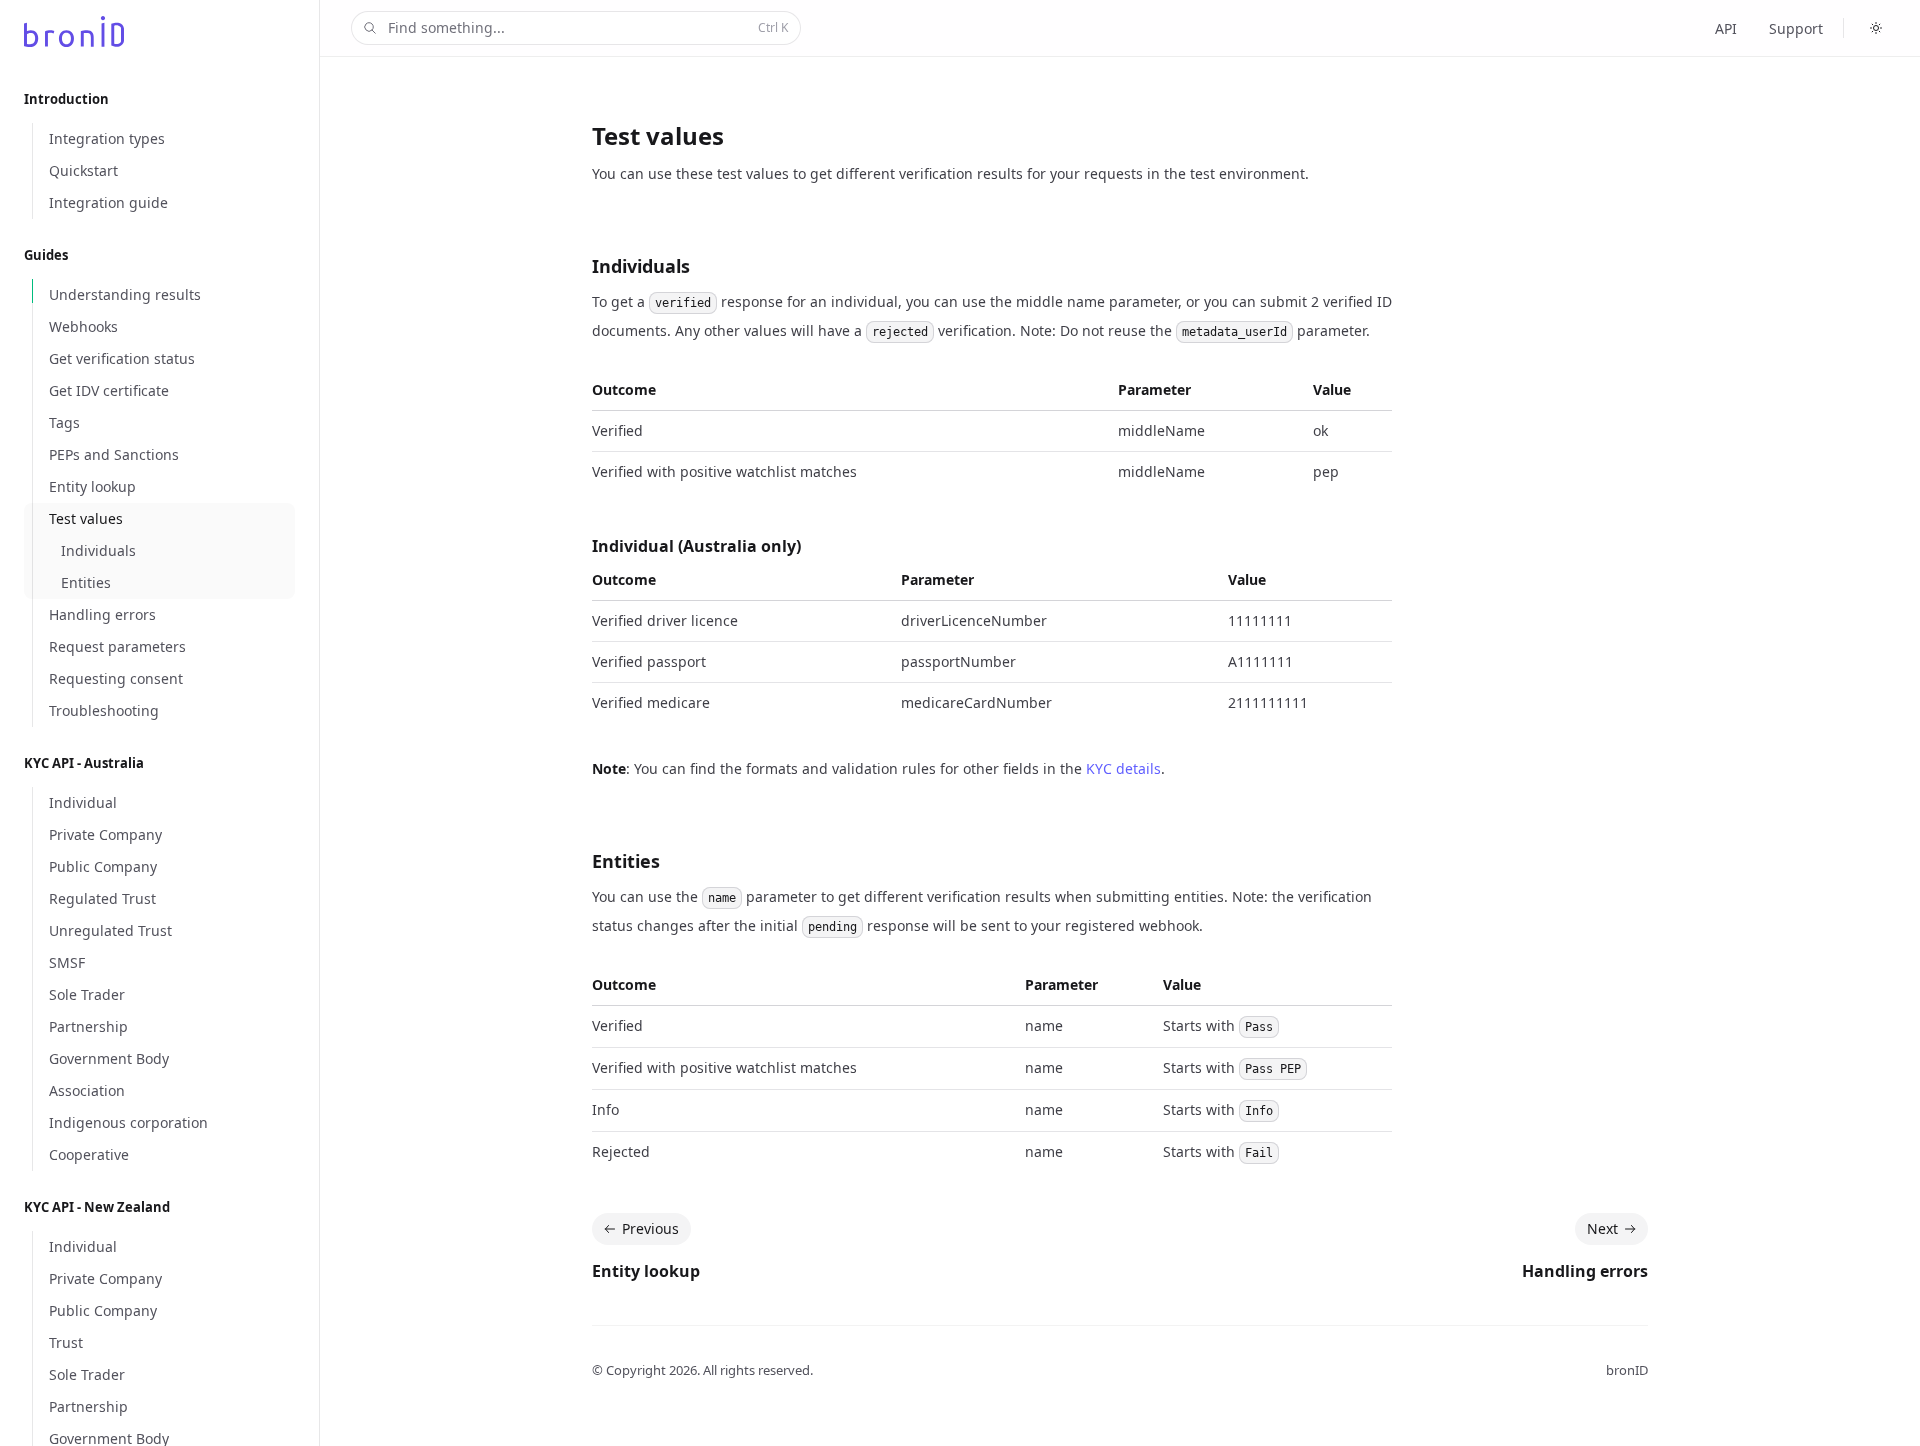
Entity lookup (646, 1271)
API (1726, 28)
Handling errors (1585, 1271)
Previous (650, 1228)
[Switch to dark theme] (1876, 28)
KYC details (1123, 768)
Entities (626, 861)
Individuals (641, 266)
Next (1602, 1228)
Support (1796, 28)
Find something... (588, 27)
